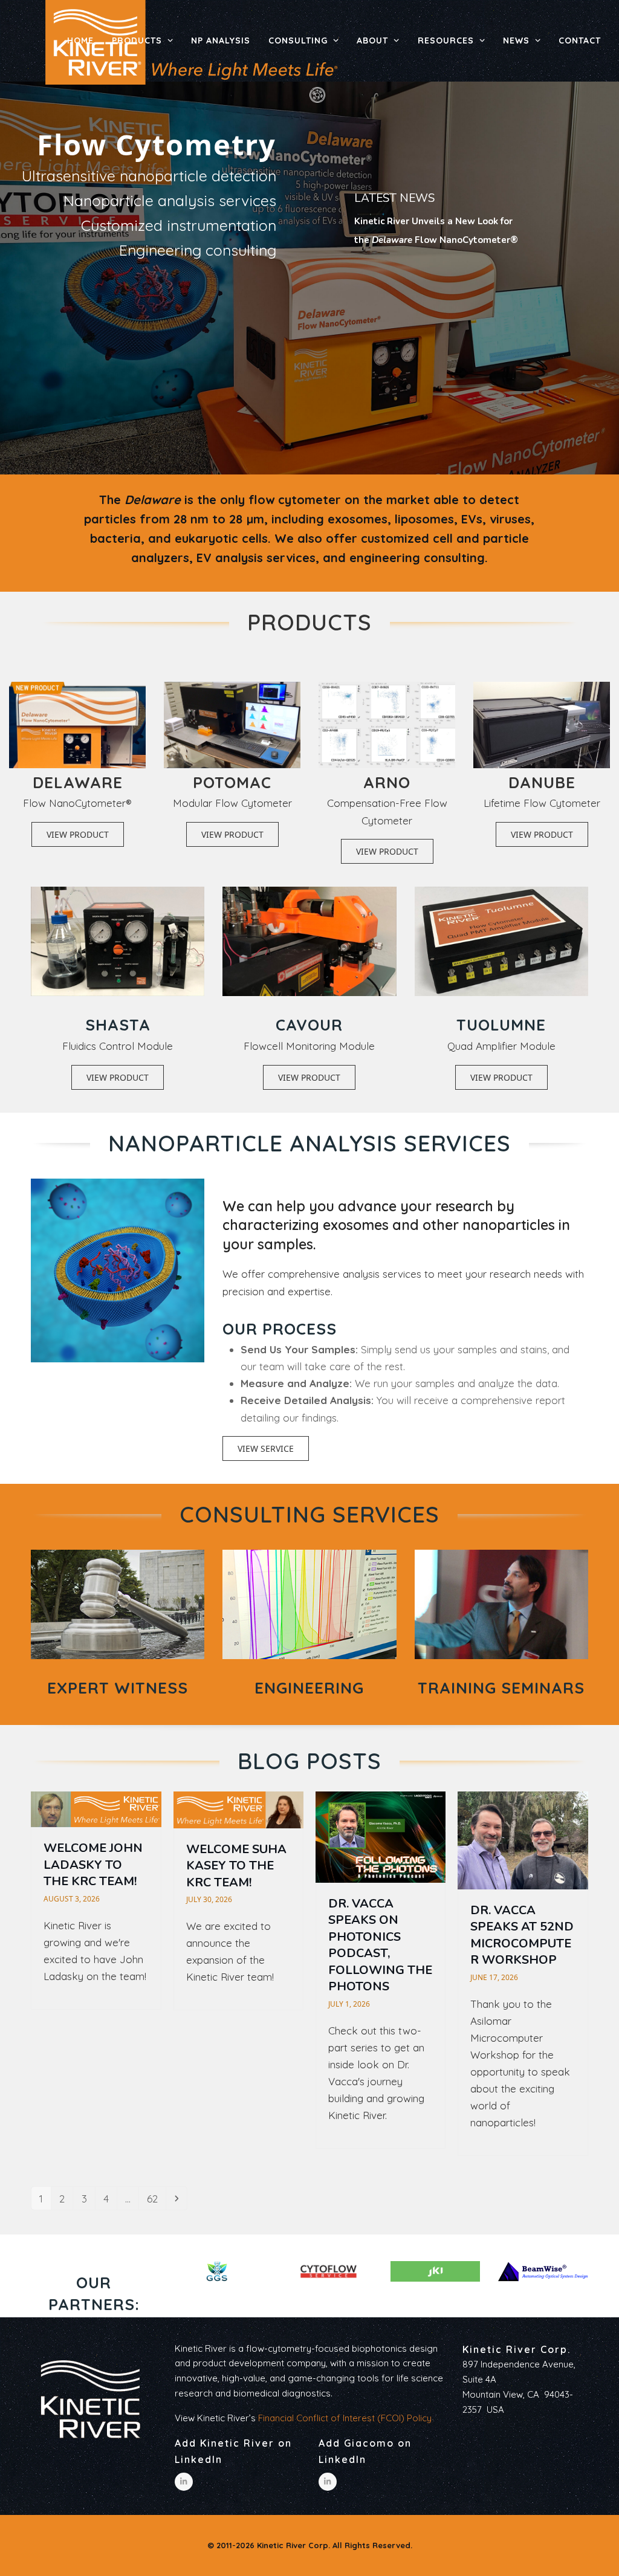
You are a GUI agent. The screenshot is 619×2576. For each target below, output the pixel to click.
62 (156, 2198)
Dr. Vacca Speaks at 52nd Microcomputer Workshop (522, 1935)
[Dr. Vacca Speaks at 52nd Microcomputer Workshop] (523, 1840)
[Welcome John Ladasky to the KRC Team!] (96, 1808)
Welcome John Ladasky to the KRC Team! (93, 1865)
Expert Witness (118, 1688)
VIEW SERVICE (266, 1448)
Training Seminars (501, 1688)
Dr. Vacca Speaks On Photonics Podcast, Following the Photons (380, 1945)
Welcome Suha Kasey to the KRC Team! (236, 1866)
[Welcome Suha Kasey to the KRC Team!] (238, 1809)
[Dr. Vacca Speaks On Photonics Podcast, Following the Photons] (381, 1836)
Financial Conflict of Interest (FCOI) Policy (345, 2418)
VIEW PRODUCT (78, 834)
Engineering (309, 1688)
